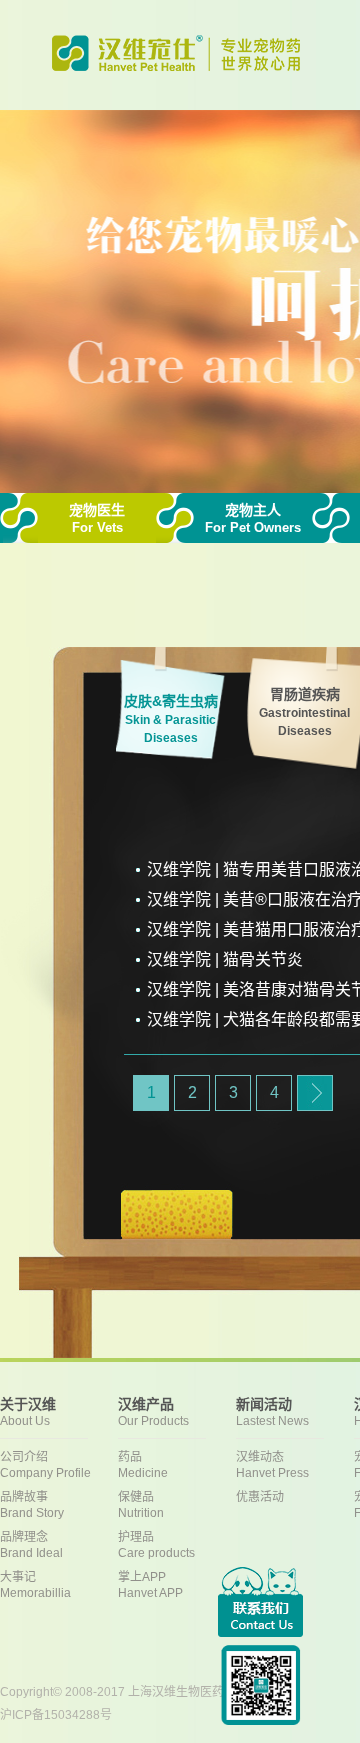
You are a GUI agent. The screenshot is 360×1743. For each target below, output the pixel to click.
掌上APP (150, 1585)
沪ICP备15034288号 (56, 1715)
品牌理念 (31, 1545)
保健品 (141, 1505)
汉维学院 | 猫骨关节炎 (225, 959)
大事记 (35, 1585)
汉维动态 (272, 1465)
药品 (143, 1465)
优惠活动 (260, 1497)
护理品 (156, 1545)
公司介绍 (45, 1465)
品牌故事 (32, 1505)
